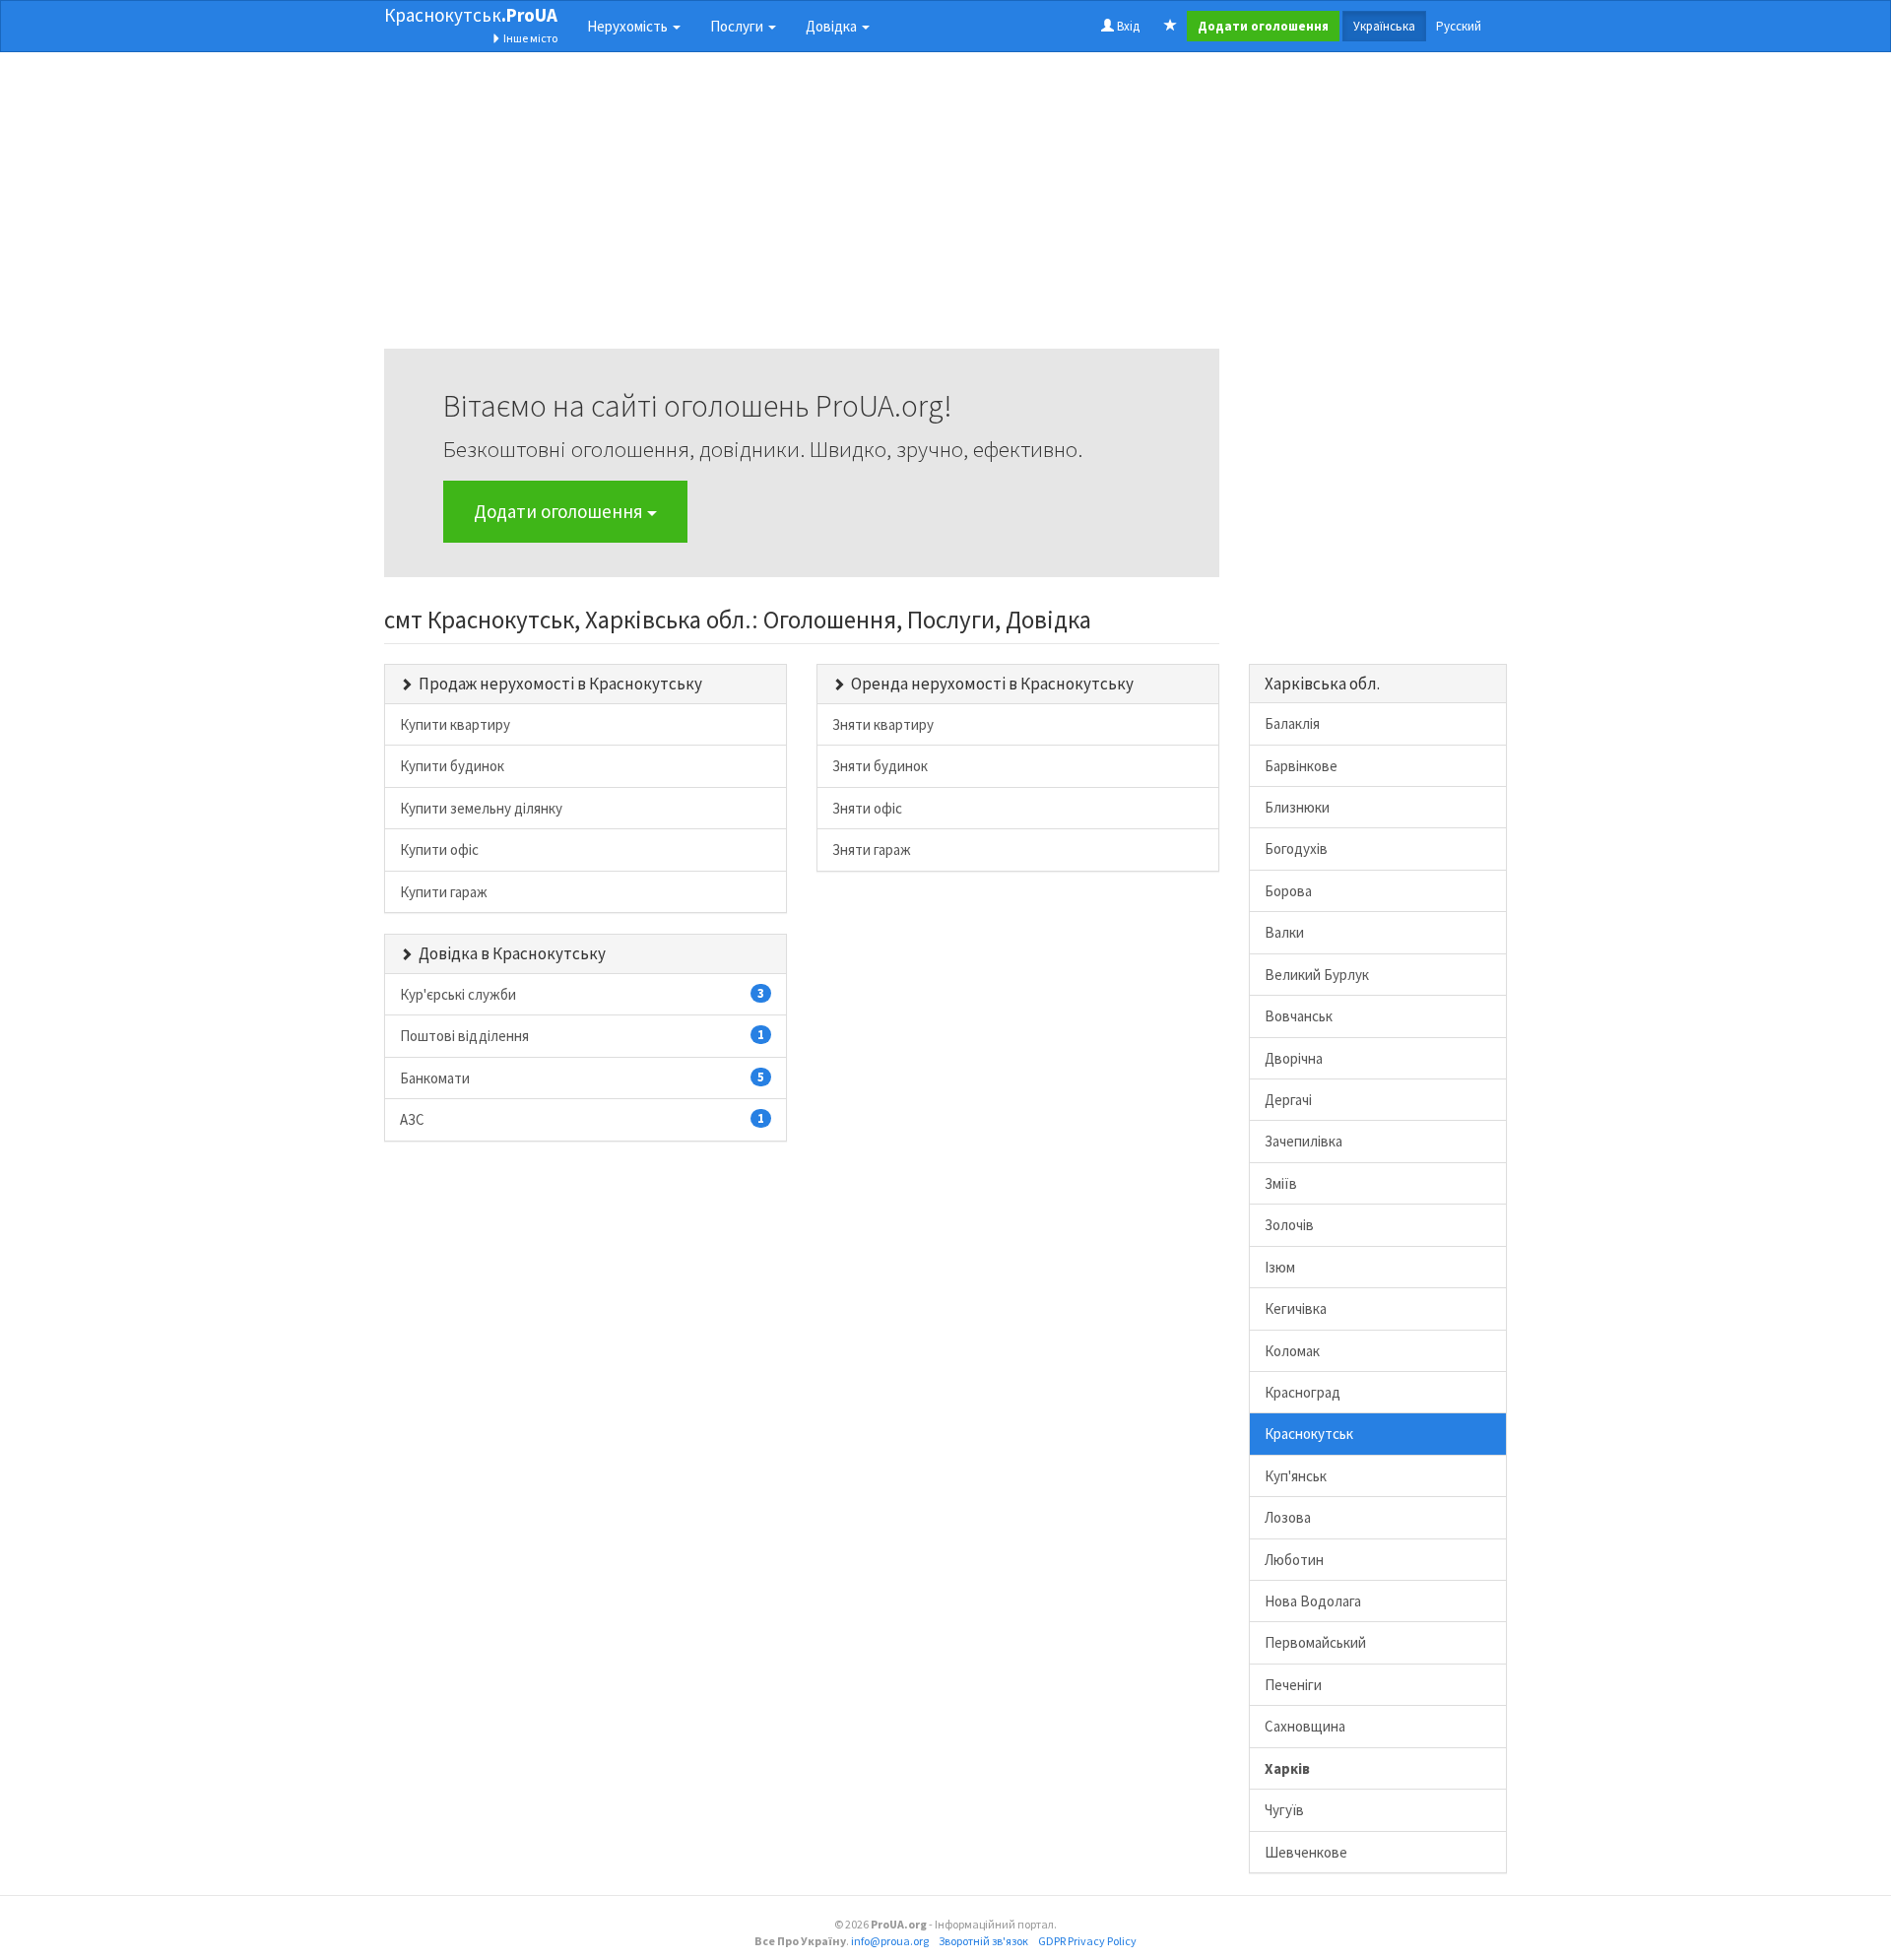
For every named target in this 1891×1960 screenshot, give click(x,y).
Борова (1288, 891)
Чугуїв (1284, 1810)
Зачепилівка (1304, 1141)
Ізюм (1280, 1267)
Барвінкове (1301, 766)
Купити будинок (452, 766)
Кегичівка (1296, 1308)
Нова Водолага (1313, 1601)
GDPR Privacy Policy (1087, 1941)
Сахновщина (1305, 1726)
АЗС (582, 1119)
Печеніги (1293, 1685)
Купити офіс (439, 849)
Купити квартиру (455, 724)
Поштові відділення (582, 1036)
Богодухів (1296, 849)
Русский (1459, 26)
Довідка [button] (833, 26)
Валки (1284, 932)
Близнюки (1297, 807)
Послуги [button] (738, 26)
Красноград (1303, 1392)
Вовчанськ (1299, 1016)
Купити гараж (444, 892)
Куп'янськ (1296, 1476)
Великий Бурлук (1317, 975)
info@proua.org (890, 1941)
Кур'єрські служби (582, 994)
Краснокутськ (471, 15)
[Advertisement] (802, 211)
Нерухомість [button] (629, 26)
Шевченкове (1306, 1852)
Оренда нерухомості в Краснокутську (992, 684)
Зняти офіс (867, 808)
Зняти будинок (880, 766)
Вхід (1127, 26)
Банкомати (582, 1078)
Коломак (1292, 1351)
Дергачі (1288, 1100)
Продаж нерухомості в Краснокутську (560, 684)
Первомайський (1315, 1642)
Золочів (1289, 1225)
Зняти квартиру (883, 724)
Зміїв (1281, 1183)
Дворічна (1294, 1058)
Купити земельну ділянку (481, 808)
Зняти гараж (872, 849)
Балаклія (1292, 723)
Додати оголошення (560, 511)
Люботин (1294, 1560)
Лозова (1288, 1517)
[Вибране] (1171, 27)
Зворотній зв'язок (983, 1941)
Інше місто (529, 38)
